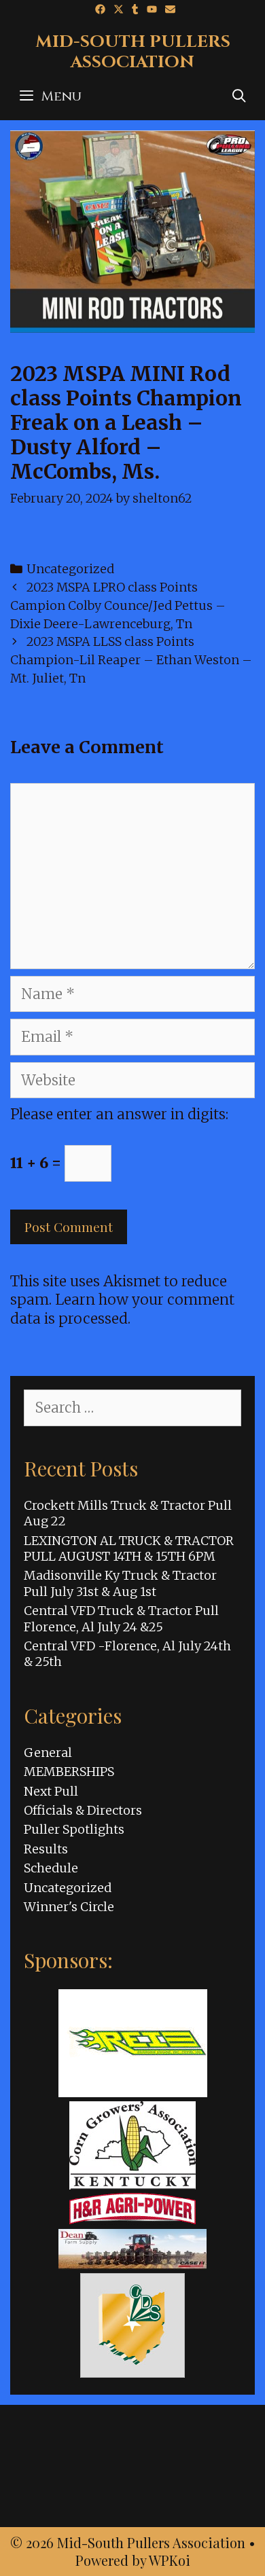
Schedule (51, 1868)
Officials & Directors (83, 1810)
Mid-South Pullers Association (133, 52)
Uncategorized (70, 569)
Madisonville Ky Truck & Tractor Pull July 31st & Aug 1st (120, 1583)
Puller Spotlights (74, 1829)
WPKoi (170, 2560)
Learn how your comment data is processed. (122, 1309)
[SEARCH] (239, 96)
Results (46, 1849)
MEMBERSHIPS (69, 1772)
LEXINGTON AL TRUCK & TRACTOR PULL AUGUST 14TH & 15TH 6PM (129, 1548)
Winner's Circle (69, 1907)
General (48, 1753)
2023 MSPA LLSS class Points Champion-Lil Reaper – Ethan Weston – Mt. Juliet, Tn (131, 660)
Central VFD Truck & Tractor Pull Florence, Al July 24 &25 (121, 1618)
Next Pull (51, 1791)
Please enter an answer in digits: (119, 1114)
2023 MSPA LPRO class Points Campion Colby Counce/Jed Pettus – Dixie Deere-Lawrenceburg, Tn (118, 605)
